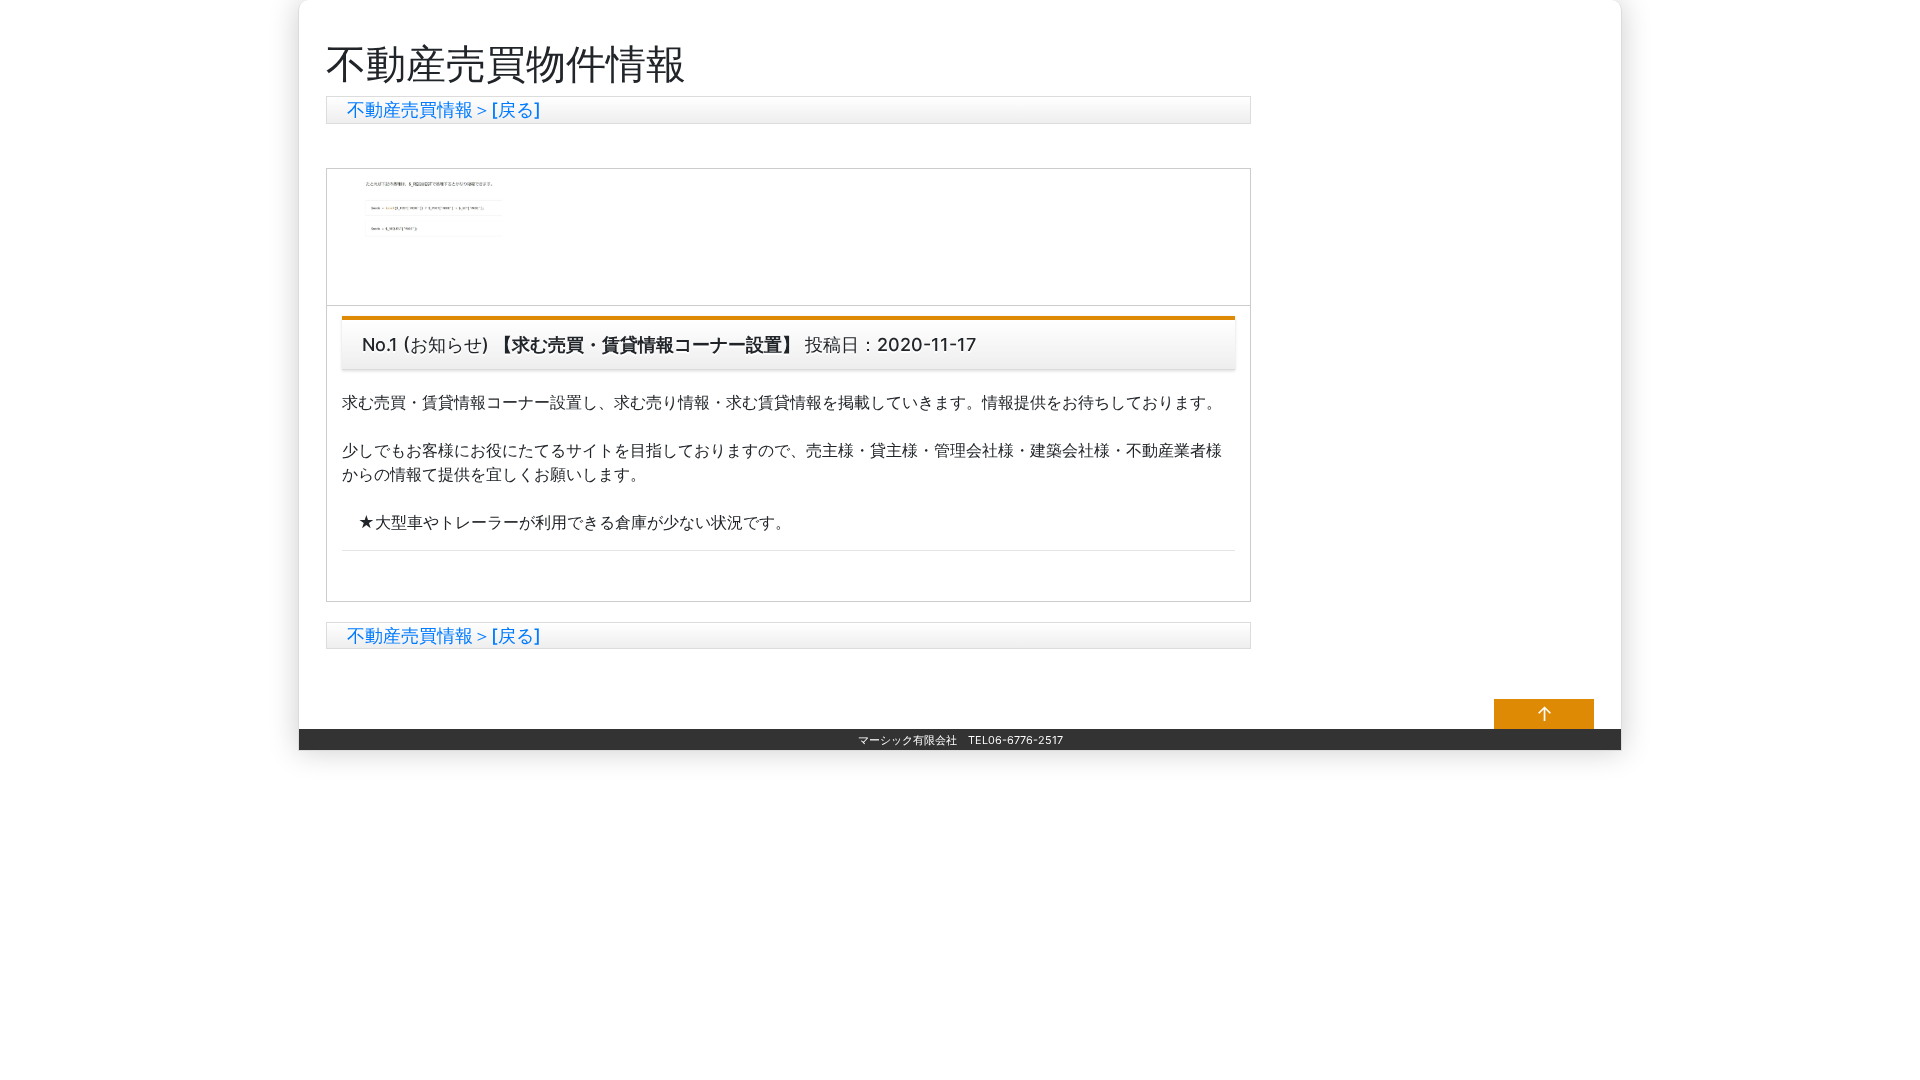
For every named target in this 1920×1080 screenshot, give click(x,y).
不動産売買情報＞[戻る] (444, 109)
